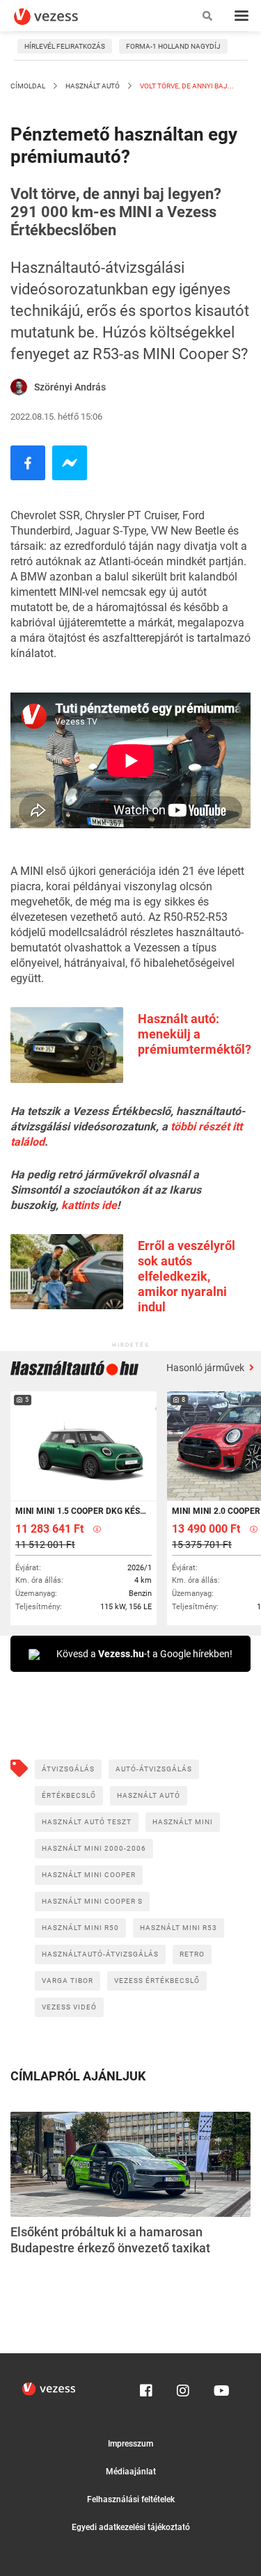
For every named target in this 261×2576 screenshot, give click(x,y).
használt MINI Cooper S (92, 1901)
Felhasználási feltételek (131, 2499)
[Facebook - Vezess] (28, 463)
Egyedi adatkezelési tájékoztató (131, 2527)
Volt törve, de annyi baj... (186, 86)
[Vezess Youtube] (220, 2387)
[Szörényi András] (19, 387)
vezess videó (69, 2007)
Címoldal (28, 86)
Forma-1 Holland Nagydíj (173, 46)
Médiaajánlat (131, 2472)
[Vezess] (59, 17)
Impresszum (130, 2444)
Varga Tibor (68, 1981)
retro (192, 1954)
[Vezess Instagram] (183, 2387)
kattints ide (89, 1205)
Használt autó (93, 86)
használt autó (149, 1795)
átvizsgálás (68, 1769)
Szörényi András (70, 387)
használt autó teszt (87, 1822)
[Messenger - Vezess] (70, 463)
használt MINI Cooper (89, 1875)
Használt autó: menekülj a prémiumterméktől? (195, 1034)
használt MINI (183, 1822)
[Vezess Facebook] (146, 2387)
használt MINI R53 (179, 1928)
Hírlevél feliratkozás (65, 46)
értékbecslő (69, 1795)
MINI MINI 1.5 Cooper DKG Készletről (82, 1511)
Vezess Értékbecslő (157, 1981)
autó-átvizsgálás (154, 1769)
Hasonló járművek (206, 1368)
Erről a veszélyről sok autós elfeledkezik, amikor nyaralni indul (187, 1276)
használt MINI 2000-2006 (94, 1848)
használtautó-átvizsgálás (100, 1954)
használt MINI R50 (80, 1928)
